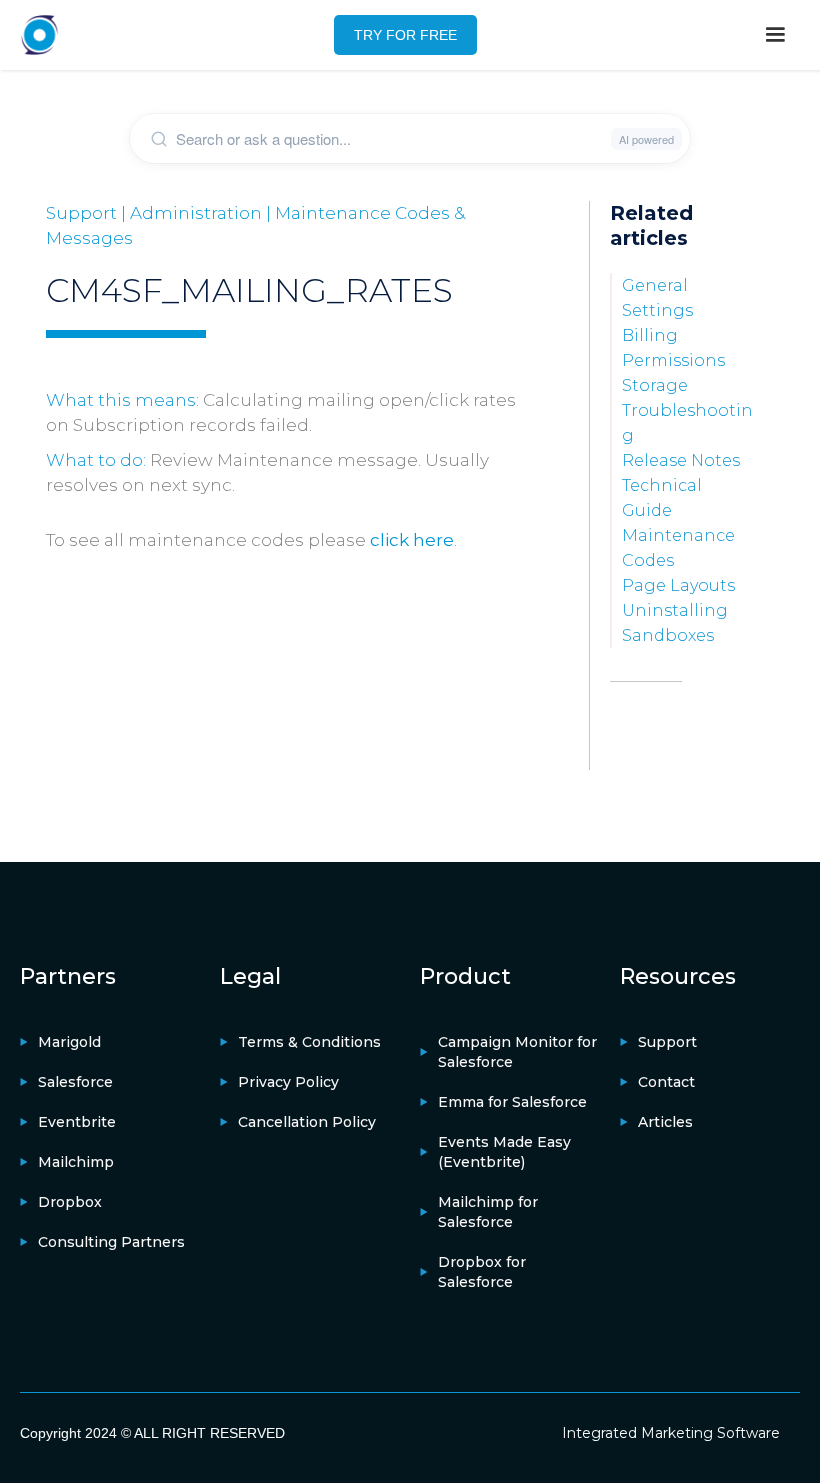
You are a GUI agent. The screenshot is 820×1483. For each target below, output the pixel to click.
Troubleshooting (687, 423)
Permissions (673, 360)
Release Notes (681, 460)
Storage (655, 385)
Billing (650, 335)
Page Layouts (678, 585)
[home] (40, 35)
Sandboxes (668, 635)
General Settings (657, 298)
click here (412, 540)
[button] (775, 35)
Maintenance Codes (678, 548)
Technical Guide (662, 498)
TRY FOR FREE (405, 35)
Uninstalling (675, 610)
